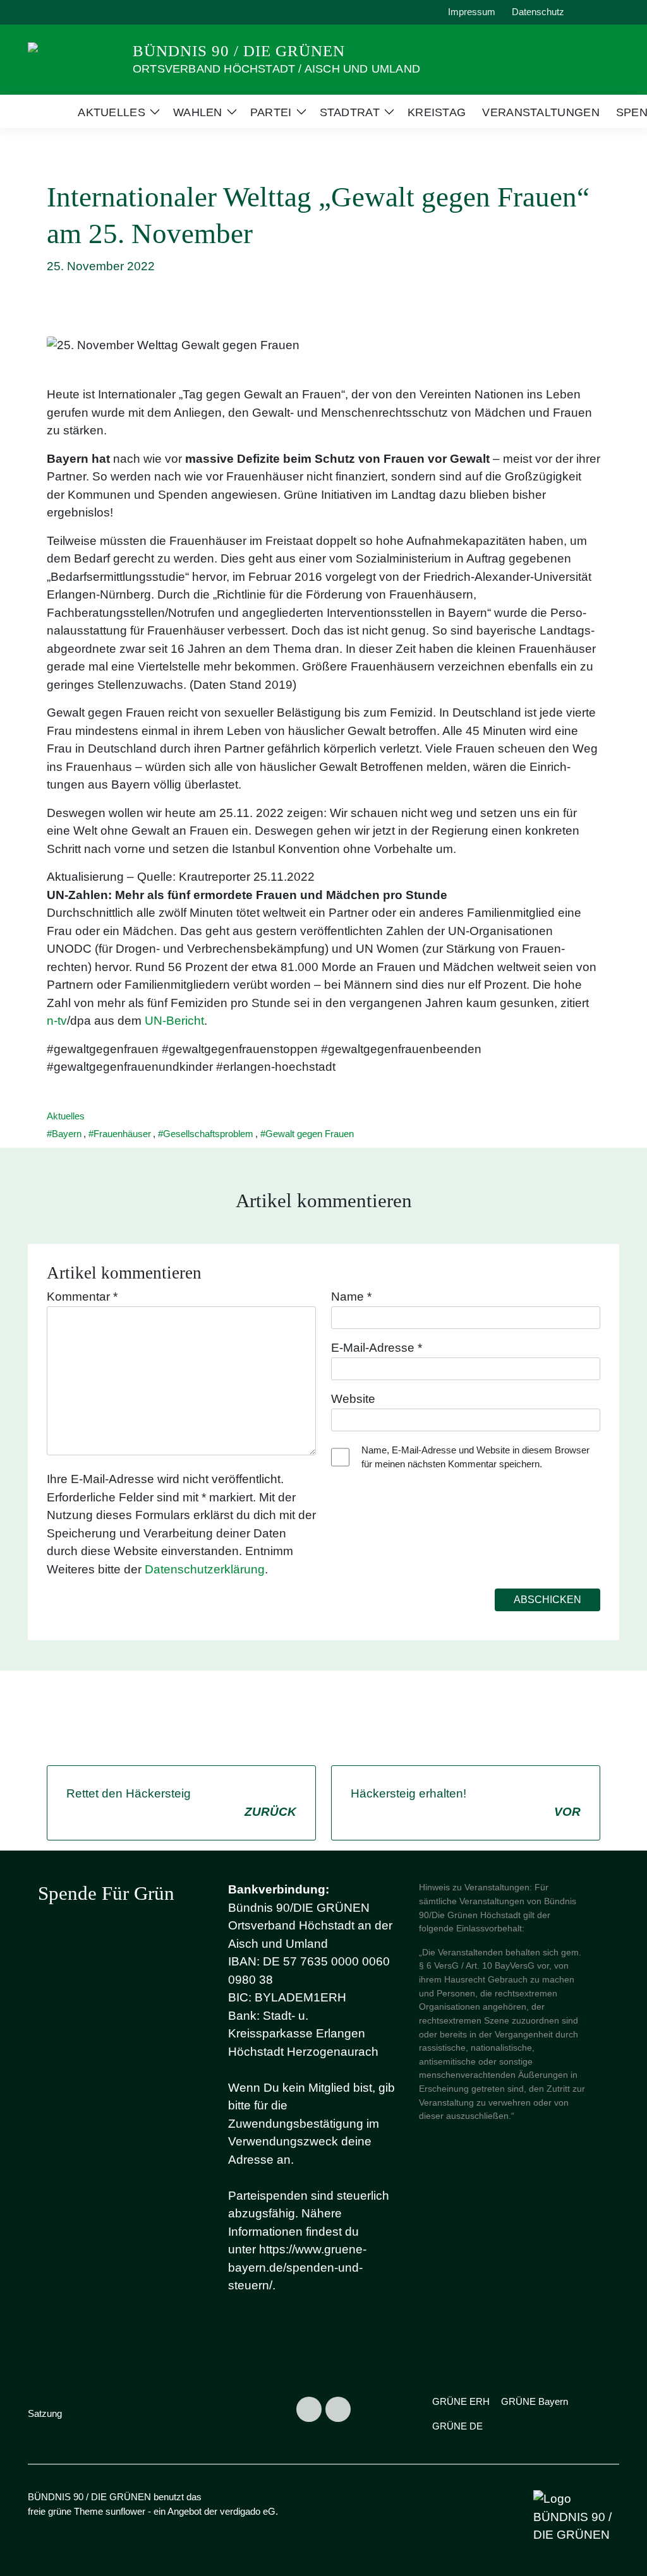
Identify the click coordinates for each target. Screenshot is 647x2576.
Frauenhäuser (122, 1134)
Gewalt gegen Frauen (310, 1134)
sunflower (125, 2511)
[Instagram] (309, 2409)
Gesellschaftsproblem (208, 1134)
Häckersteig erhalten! (466, 1803)
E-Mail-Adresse (377, 1348)
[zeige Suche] (598, 12)
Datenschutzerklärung (205, 1569)
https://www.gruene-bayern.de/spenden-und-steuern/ (297, 2267)
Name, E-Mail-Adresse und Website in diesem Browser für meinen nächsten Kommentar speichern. (475, 1457)
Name (351, 1297)
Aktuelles (66, 1116)
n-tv (57, 1021)
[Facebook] (338, 2409)
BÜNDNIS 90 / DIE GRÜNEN (239, 51)
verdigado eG (248, 2511)
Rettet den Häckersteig (181, 1803)
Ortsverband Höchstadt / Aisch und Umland (276, 69)
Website (353, 1399)
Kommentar (82, 1297)
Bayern (67, 1134)
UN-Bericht (174, 1021)
